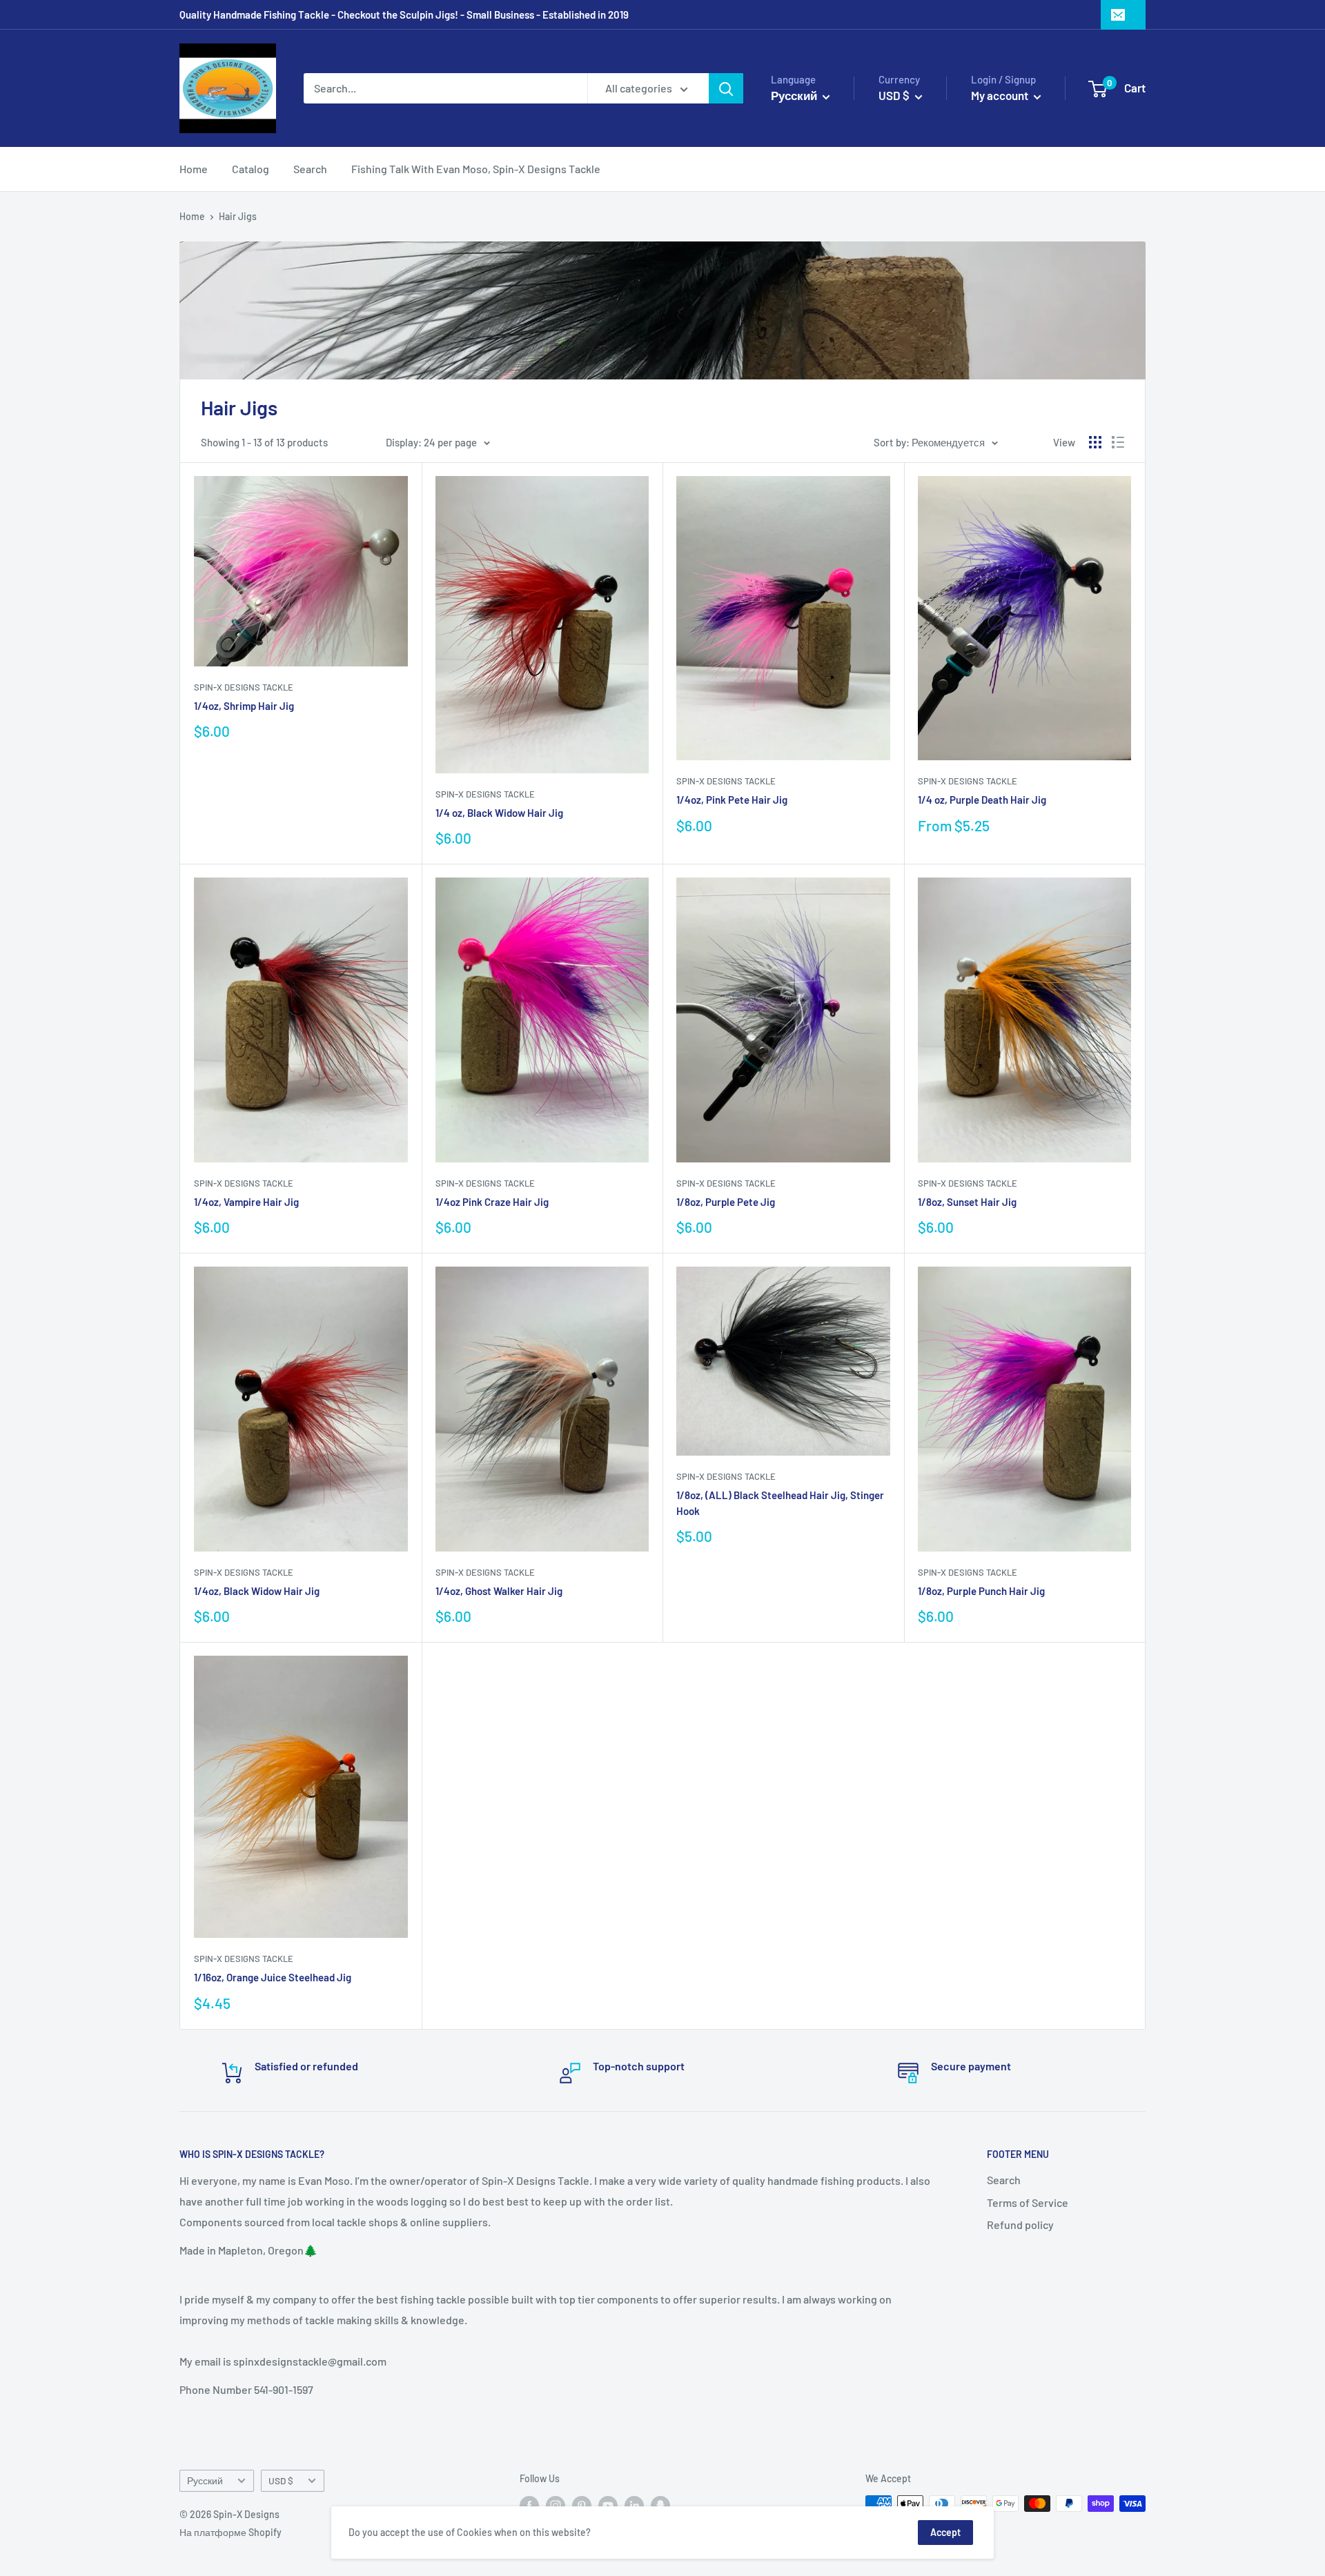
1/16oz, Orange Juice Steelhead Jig (273, 1977)
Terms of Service (1028, 2202)
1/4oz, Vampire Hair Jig (246, 1202)
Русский (205, 2480)
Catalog (251, 169)
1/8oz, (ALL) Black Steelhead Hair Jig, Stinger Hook (780, 1503)
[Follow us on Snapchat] (660, 2505)
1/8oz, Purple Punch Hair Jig (981, 1591)
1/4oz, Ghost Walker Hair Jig (499, 1591)
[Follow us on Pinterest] (582, 2505)
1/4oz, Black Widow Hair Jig (257, 1591)
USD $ (281, 2480)
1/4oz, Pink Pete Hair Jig (732, 800)
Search (310, 169)
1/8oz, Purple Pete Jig (726, 1202)
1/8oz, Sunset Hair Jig (967, 1202)
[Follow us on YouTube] (608, 2505)
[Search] (726, 88)
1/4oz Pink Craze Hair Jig (492, 1202)
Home (194, 169)
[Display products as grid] (1095, 442)
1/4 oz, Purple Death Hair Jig (982, 800)
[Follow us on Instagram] (556, 2505)
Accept (945, 2532)
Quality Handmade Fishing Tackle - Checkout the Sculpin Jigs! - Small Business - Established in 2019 (404, 14)
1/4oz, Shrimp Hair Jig (244, 706)
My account (1001, 95)
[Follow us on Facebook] (529, 2505)
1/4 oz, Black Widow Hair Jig (499, 813)
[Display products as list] (1118, 442)
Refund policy (1020, 2225)
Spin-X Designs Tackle (244, 687)
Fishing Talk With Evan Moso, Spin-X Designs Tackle (476, 169)
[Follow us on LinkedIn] (634, 2505)
